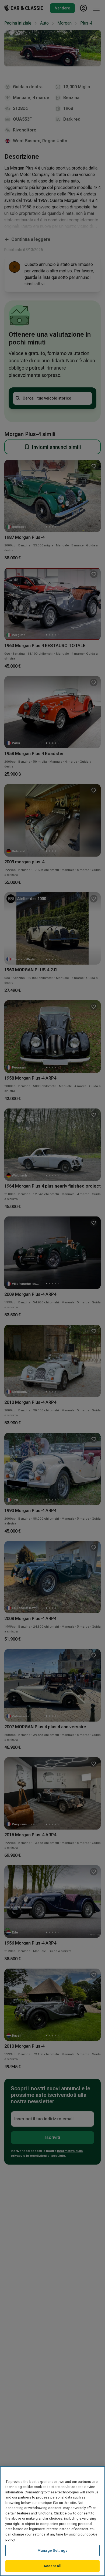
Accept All (52, 2566)
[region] (52, 2521)
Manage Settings (52, 2550)
